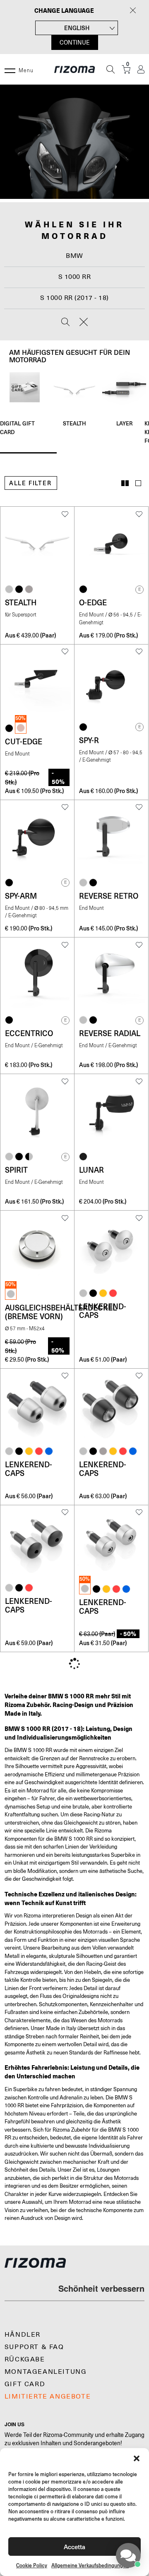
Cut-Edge (24, 741)
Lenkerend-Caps (103, 1311)
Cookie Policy (32, 2565)
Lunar (91, 1170)
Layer (124, 423)
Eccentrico (29, 1033)
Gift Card (25, 2384)
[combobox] (74, 256)
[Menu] (10, 69)
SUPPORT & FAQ (34, 2347)
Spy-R (89, 740)
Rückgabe (25, 2359)
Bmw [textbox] (74, 256)
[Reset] (84, 323)
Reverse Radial (110, 1033)
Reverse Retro (109, 896)
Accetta (74, 2546)
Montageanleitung (46, 2372)
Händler (23, 2335)
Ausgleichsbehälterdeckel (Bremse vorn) (61, 1312)
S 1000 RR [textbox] (75, 277)
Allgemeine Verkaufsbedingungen (90, 2565)
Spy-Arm (21, 896)
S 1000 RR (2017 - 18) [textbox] (74, 298)
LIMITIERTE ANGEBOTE (48, 2397)
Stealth (74, 423)
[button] (137, 2458)
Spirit (16, 1170)
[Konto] (141, 70)
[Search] (65, 323)
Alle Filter (30, 483)
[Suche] (111, 69)
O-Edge (93, 602)
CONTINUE (75, 43)
